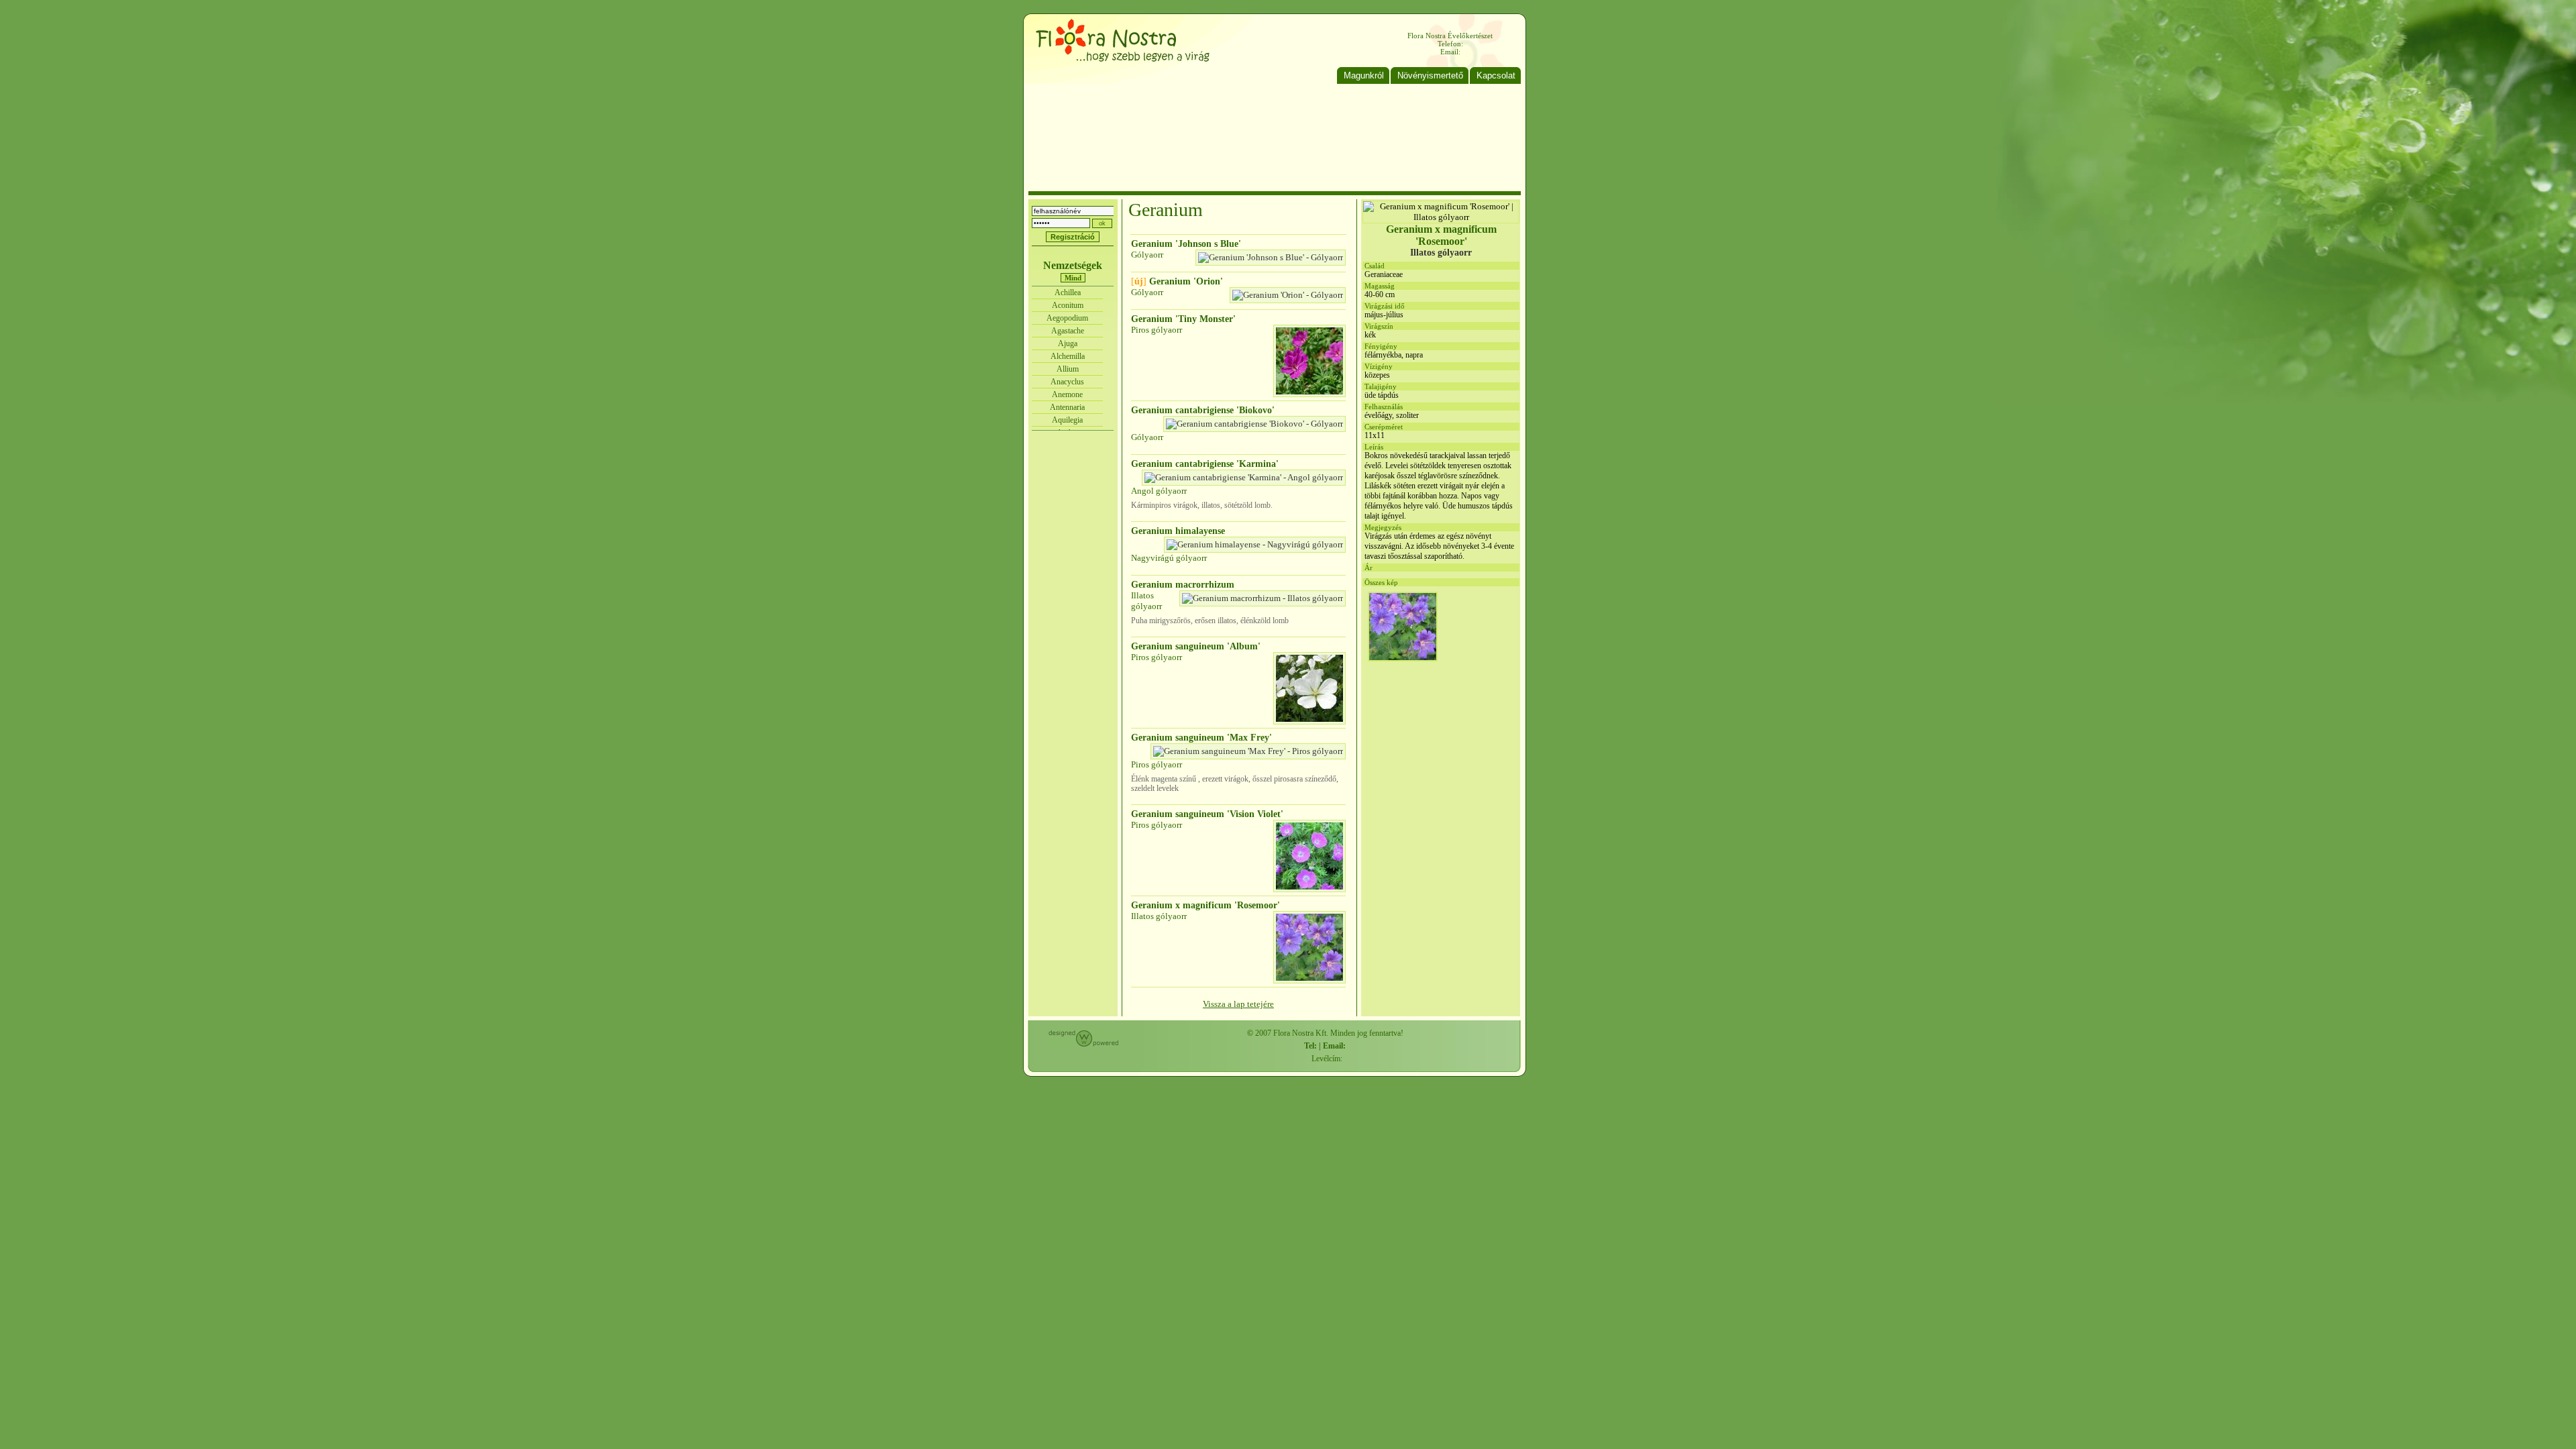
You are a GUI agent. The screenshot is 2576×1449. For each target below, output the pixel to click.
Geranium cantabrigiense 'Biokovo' (1203, 410)
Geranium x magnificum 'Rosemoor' (1205, 905)
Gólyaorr (1147, 255)
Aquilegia (1067, 420)
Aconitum (1068, 305)
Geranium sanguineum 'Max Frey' (1201, 738)
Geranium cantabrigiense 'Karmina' (1205, 464)
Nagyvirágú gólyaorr (1169, 558)
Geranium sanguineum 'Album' (1196, 646)
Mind (1073, 278)
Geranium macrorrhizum (1183, 585)
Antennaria (1067, 407)
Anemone (1067, 394)
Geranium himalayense (1178, 531)
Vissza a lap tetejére (1238, 1004)
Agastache (1068, 331)
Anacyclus (1067, 382)
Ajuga (1068, 343)
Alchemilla (1068, 356)
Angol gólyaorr (1159, 491)
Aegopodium (1067, 318)
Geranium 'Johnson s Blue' (1186, 244)
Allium (1068, 369)
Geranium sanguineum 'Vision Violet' (1207, 814)
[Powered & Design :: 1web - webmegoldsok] (1083, 1044)
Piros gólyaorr (1157, 330)
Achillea (1068, 292)
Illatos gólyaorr (1146, 601)
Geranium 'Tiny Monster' (1183, 319)
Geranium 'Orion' (1177, 281)
